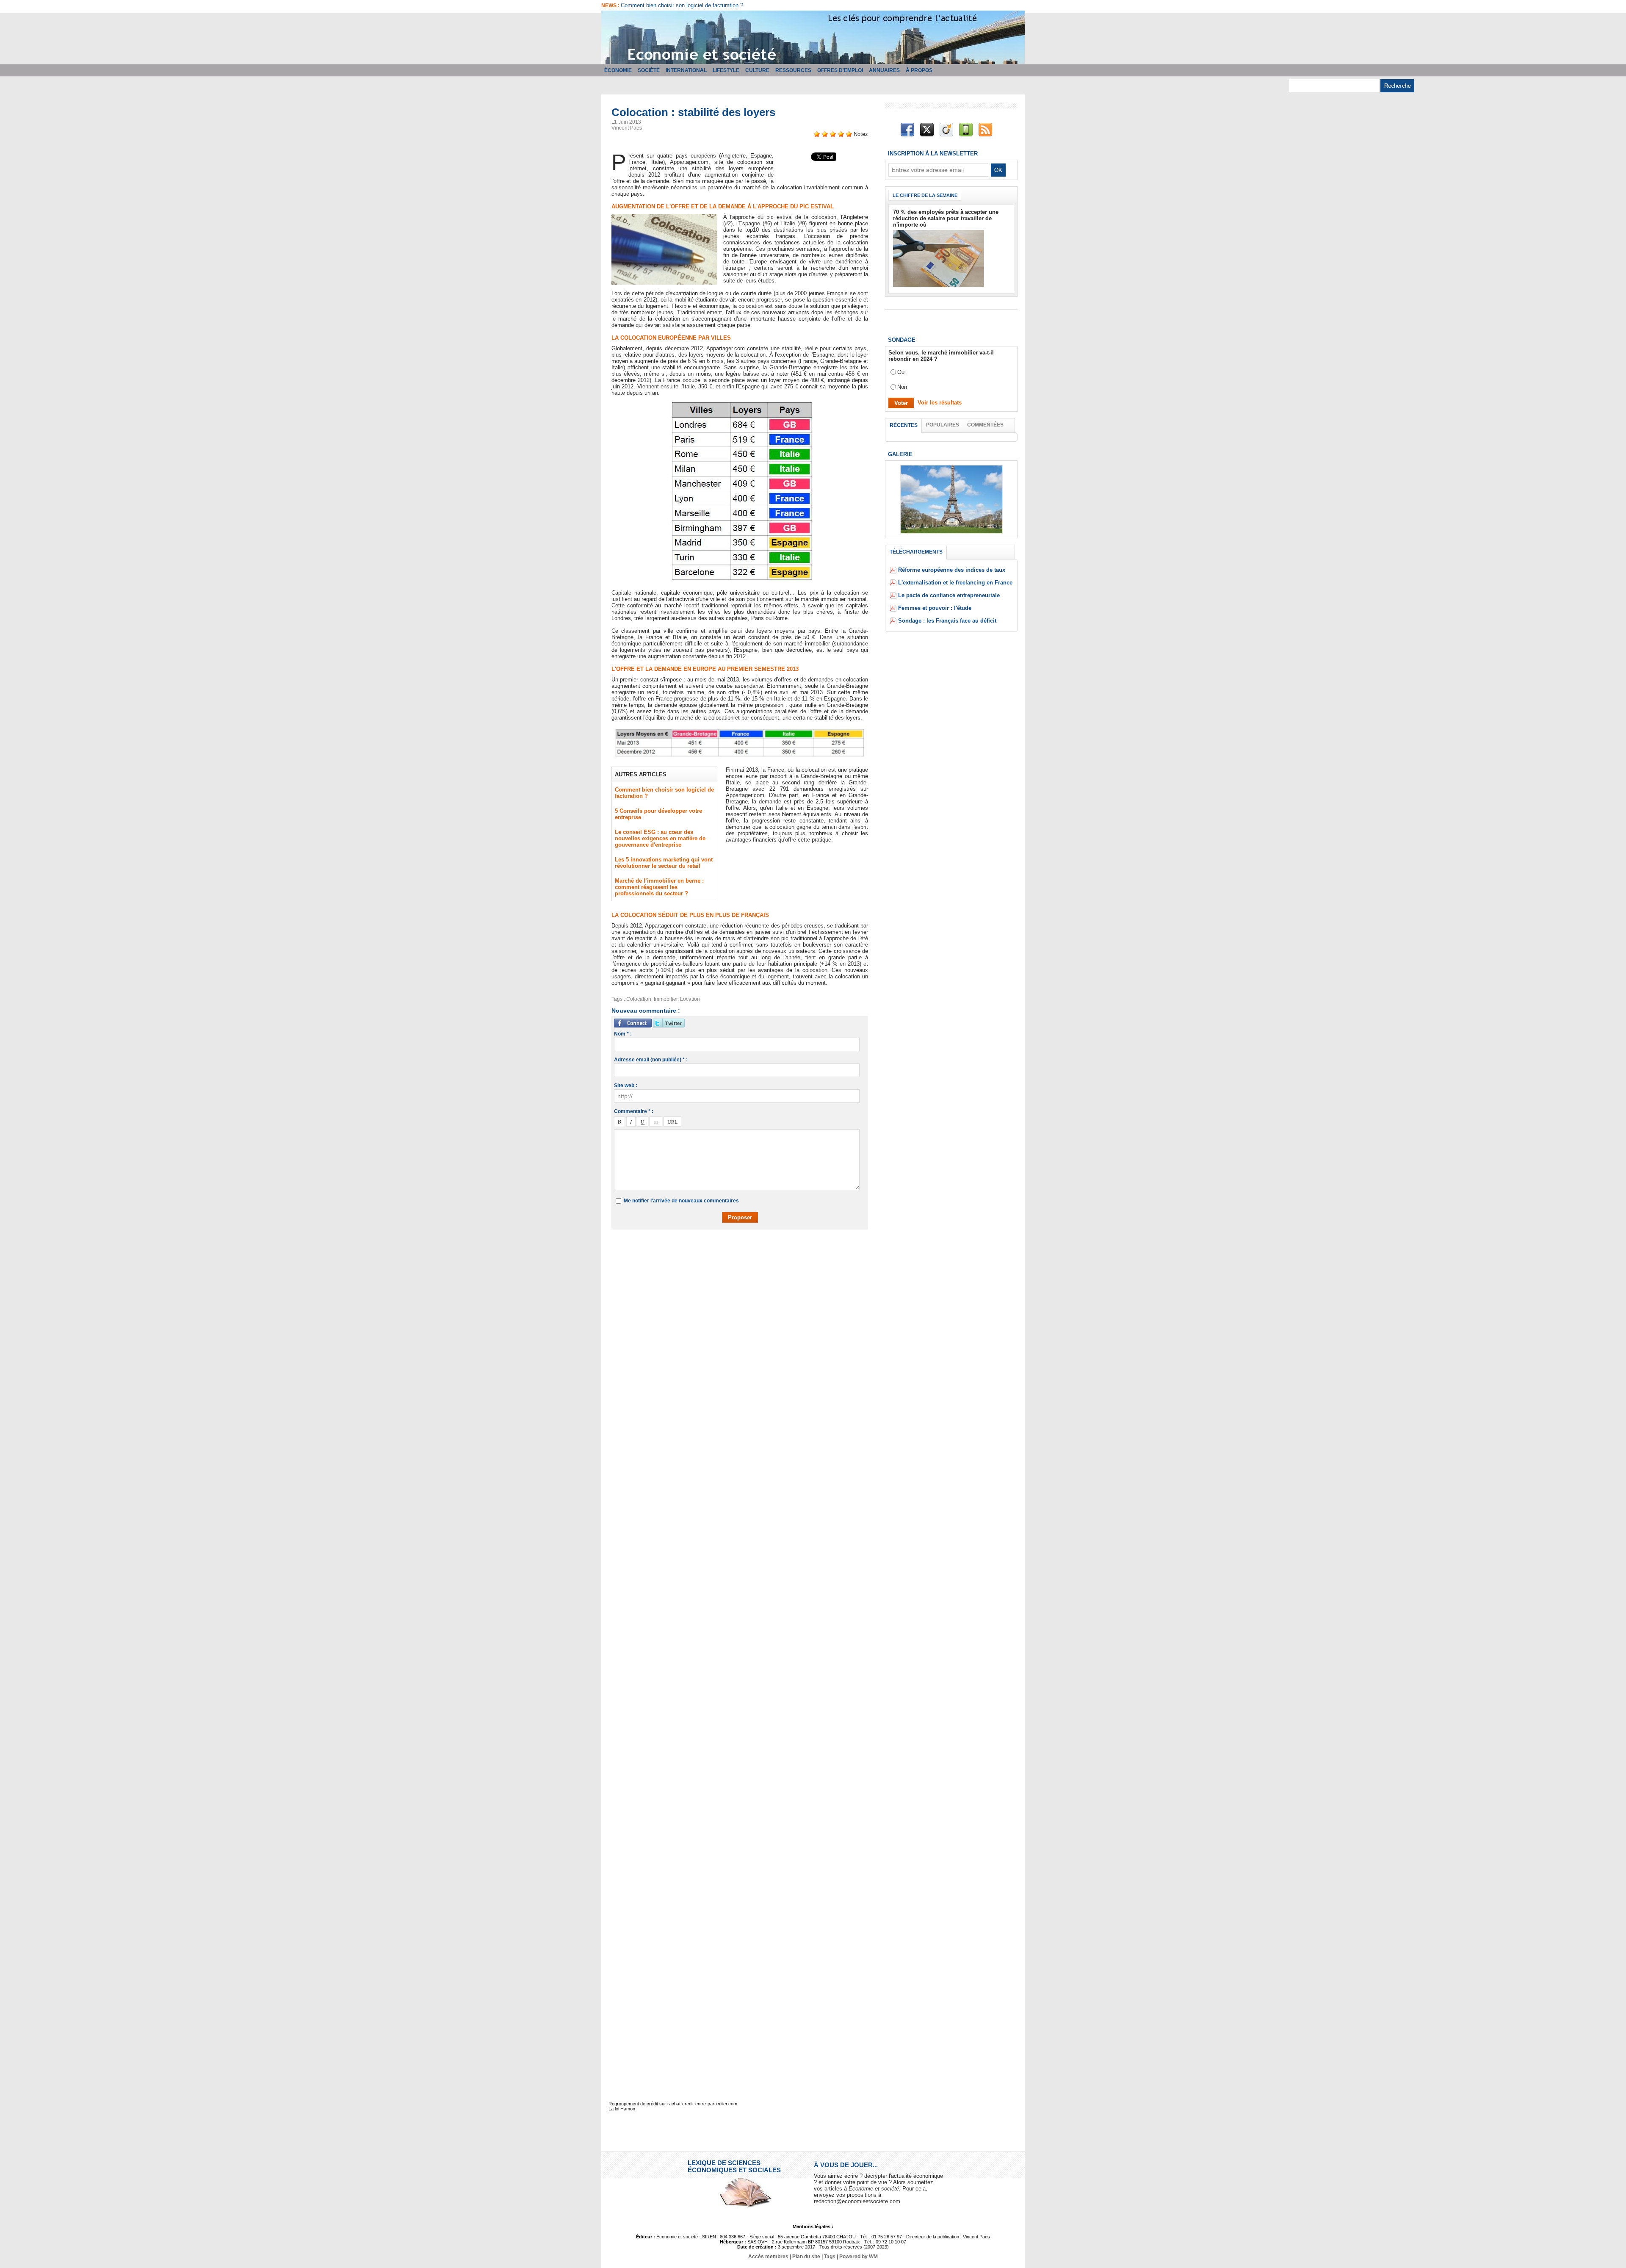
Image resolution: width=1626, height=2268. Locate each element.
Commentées (985, 425)
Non (902, 387)
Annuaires (884, 70)
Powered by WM (859, 2257)
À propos (919, 70)
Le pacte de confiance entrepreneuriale (949, 595)
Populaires (943, 425)
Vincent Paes (627, 128)
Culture (757, 70)
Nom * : (623, 1034)
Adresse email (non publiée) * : (651, 1060)
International (686, 70)
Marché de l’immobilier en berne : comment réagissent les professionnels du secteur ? (659, 887)
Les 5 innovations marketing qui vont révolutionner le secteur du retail (664, 863)
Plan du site (806, 2257)
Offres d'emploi (840, 70)
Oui (901, 372)
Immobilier (666, 999)
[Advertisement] (746, 1261)
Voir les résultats (940, 403)
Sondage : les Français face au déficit (947, 621)
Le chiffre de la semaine (925, 195)
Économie (618, 70)
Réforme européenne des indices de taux (952, 570)
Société (649, 70)
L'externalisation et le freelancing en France (955, 583)
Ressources (793, 70)
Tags (830, 2257)
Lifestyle (726, 70)
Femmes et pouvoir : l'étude (935, 608)
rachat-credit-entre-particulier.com (702, 2104)
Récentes (904, 425)
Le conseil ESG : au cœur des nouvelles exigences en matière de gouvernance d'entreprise (660, 838)
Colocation (639, 999)
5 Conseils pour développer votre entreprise (674, 5)
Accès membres (768, 2257)
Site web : (626, 1086)
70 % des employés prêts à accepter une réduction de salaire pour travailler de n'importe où (946, 218)
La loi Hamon (622, 2109)
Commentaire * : (634, 1111)
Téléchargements (916, 552)
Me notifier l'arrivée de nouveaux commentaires (681, 1201)
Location (690, 999)
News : (611, 6)
